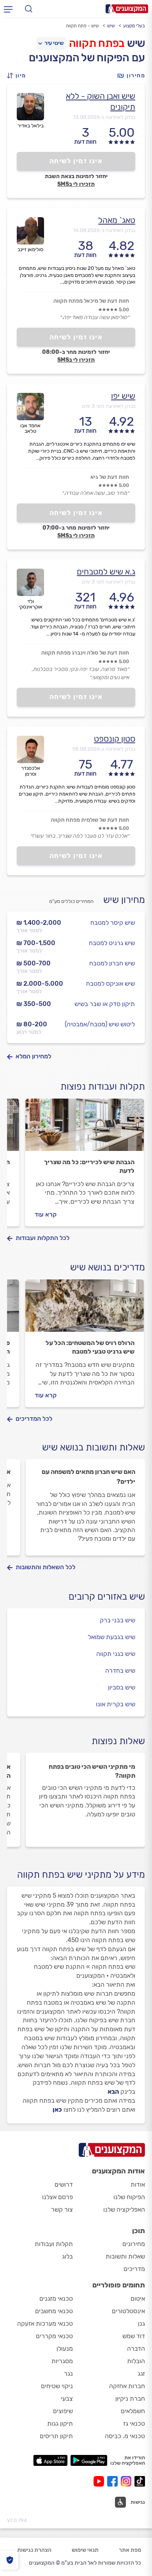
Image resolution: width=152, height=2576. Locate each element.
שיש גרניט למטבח (112, 943)
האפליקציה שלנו (124, 2209)
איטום (138, 2299)
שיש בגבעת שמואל (112, 1637)
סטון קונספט (115, 739)
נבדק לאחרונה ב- (104, 117)
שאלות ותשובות (125, 2256)
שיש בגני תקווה (116, 1654)
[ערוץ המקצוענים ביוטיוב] (100, 2481)
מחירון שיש (124, 900)
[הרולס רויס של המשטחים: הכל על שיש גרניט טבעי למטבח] (85, 1309)
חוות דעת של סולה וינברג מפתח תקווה (85, 653)
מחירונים (134, 2244)
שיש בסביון (122, 1687)
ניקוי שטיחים (57, 2386)
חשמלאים (133, 2411)
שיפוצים (63, 2411)
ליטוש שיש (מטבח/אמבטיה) (100, 1024)
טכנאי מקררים (54, 2336)
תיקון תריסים (56, 2436)
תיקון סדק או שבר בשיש (105, 1004)
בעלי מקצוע (134, 26)
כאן (57, 2110)
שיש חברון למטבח (112, 963)
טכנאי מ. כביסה (125, 2436)
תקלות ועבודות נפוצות (103, 1086)
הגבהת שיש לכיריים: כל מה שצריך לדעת (89, 1166)
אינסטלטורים (128, 2311)
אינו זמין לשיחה (76, 161)
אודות (138, 2184)
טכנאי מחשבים (54, 2311)
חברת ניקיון (130, 2398)
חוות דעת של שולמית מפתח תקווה (90, 820)
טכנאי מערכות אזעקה (45, 2324)
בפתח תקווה (97, 43)
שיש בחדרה (120, 1671)
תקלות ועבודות (54, 2244)
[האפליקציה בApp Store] (50, 2460)
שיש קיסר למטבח (113, 923)
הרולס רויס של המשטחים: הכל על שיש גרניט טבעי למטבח (90, 1347)
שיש (111, 26)
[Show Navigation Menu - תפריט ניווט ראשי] (8, 9)
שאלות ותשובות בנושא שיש (94, 1447)
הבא (113, 2092)
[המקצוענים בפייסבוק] (114, 2481)
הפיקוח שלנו (129, 2197)
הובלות (136, 2361)
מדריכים (134, 2269)
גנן (141, 2324)
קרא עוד (46, 1214)
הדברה (136, 2349)
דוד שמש (134, 2336)
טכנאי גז (134, 2423)
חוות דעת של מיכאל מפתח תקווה (91, 301)
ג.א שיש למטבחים (106, 572)
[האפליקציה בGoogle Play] (89, 2460)
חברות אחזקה (127, 2386)
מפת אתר (130, 2550)
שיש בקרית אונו (116, 1704)
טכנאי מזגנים (56, 2299)
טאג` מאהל (117, 220)
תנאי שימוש (85, 2550)
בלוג (67, 2256)
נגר (68, 2374)
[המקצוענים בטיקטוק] (140, 2481)
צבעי (67, 2398)
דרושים (64, 2184)
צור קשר (62, 2209)
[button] (19, 76)
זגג (141, 2374)
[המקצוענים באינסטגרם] (128, 2481)
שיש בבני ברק (118, 1620)
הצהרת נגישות (34, 2550)
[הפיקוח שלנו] (10, 2560)
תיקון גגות (60, 2423)
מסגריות (62, 2361)
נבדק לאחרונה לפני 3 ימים (109, 406)
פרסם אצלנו (57, 2197)
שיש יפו (123, 396)
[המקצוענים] (127, 9)
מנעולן (65, 2349)
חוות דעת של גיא (110, 477)
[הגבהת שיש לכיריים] (85, 1128)
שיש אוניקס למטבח (110, 984)
